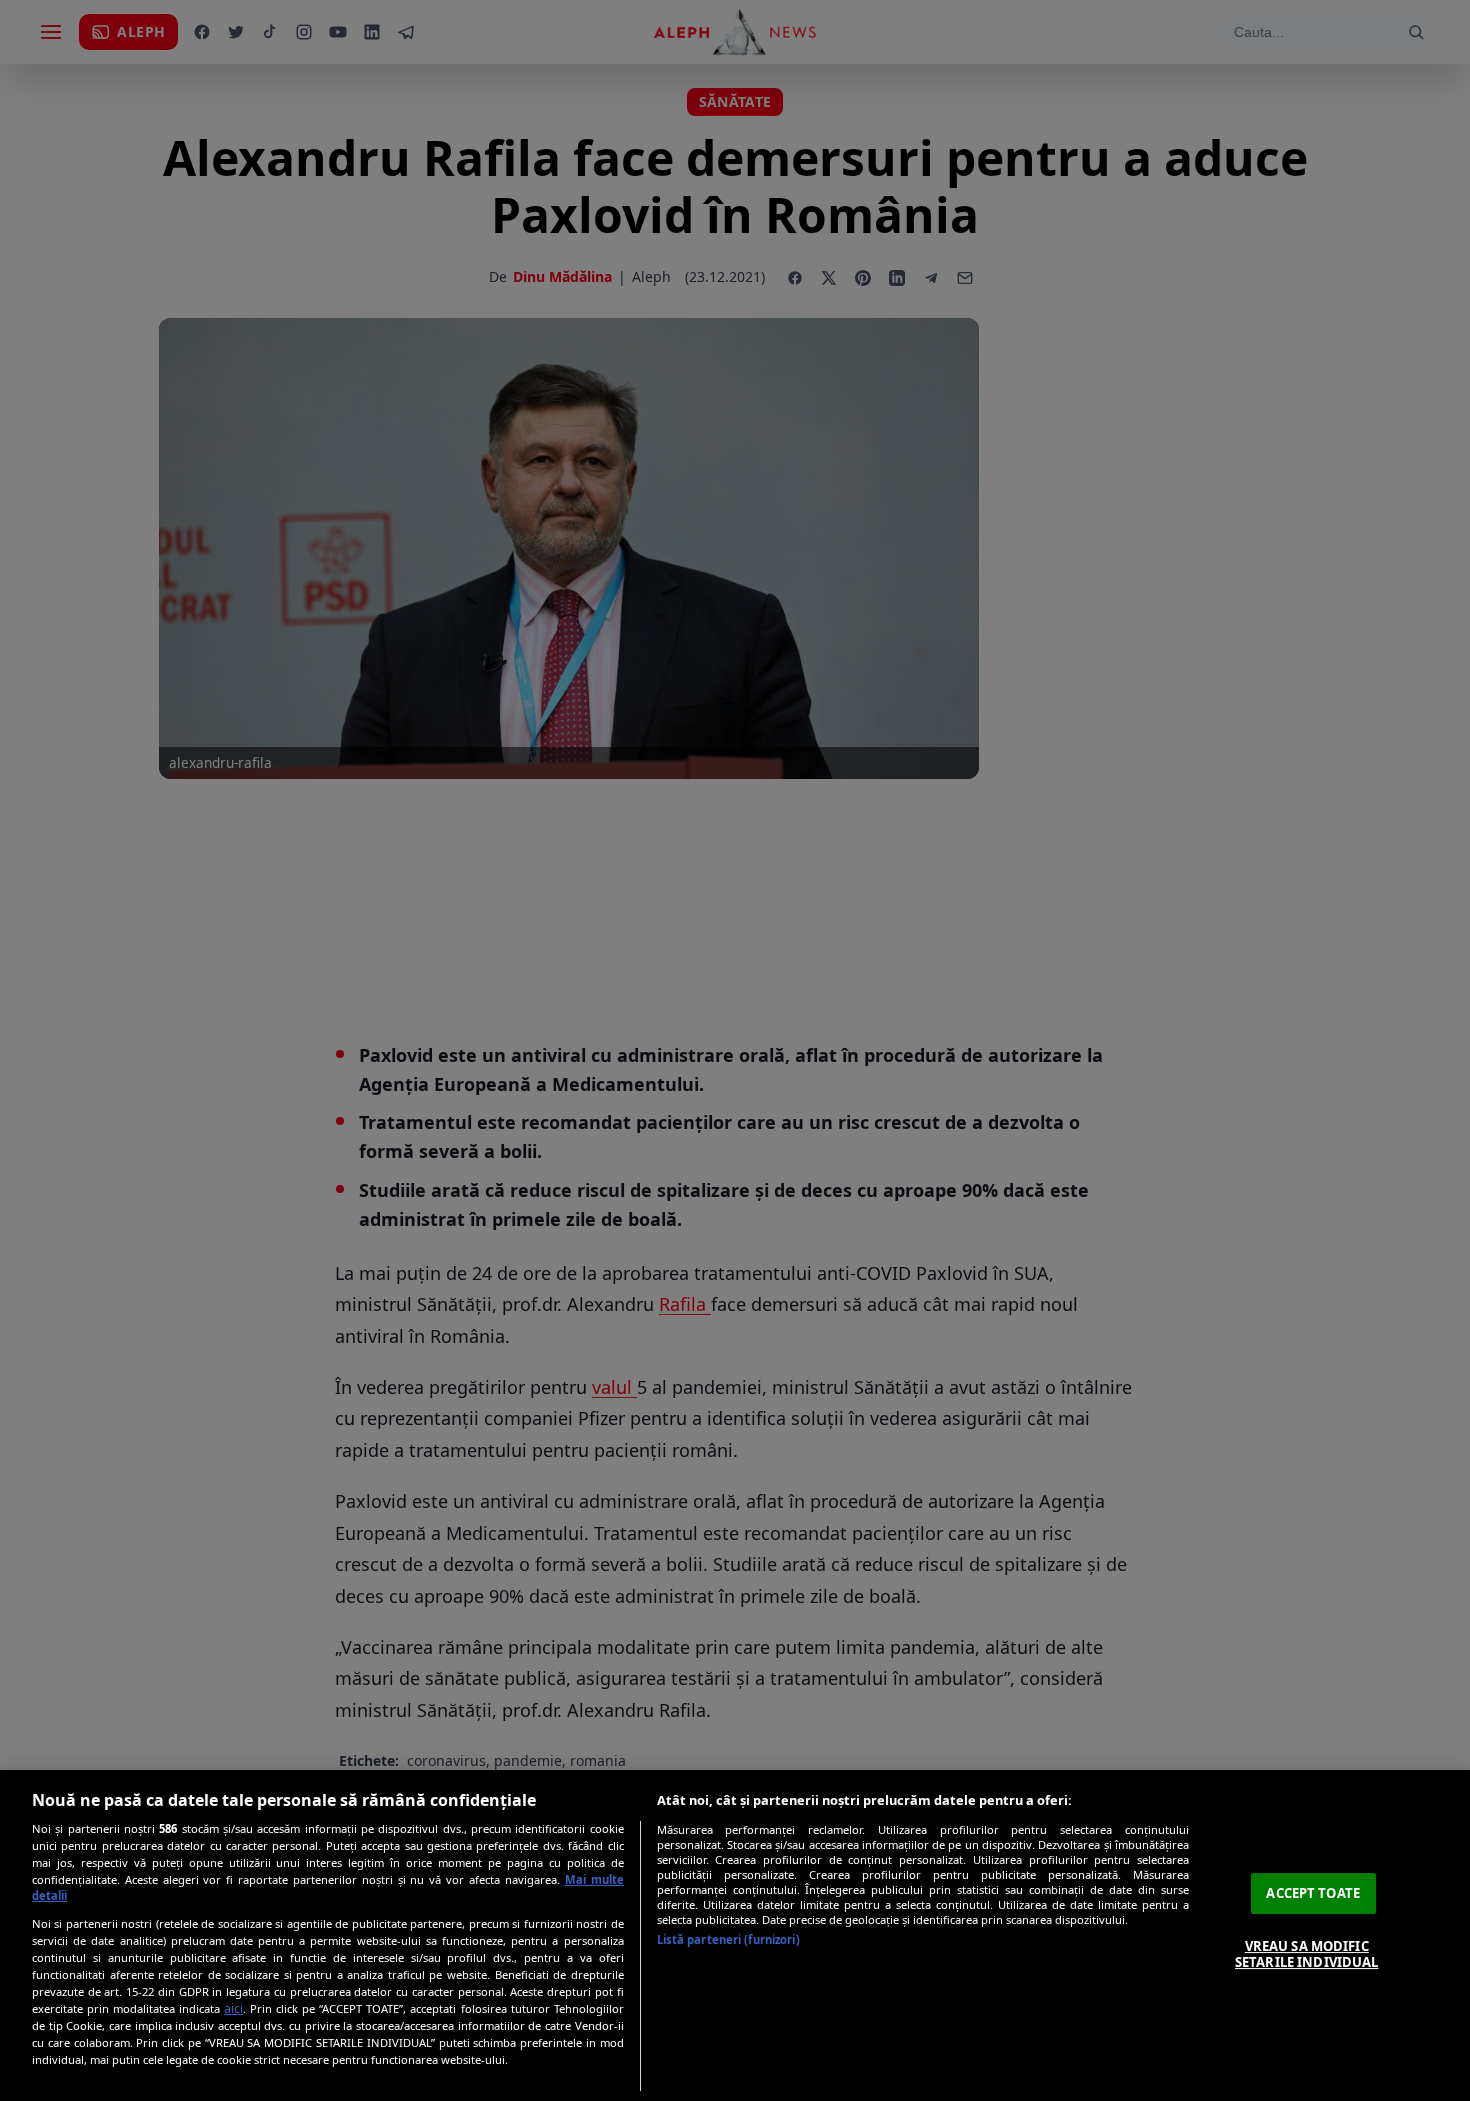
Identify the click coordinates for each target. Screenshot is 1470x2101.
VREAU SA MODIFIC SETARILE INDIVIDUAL (1306, 1954)
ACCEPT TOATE (1313, 1893)
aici (233, 2008)
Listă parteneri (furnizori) (728, 1939)
